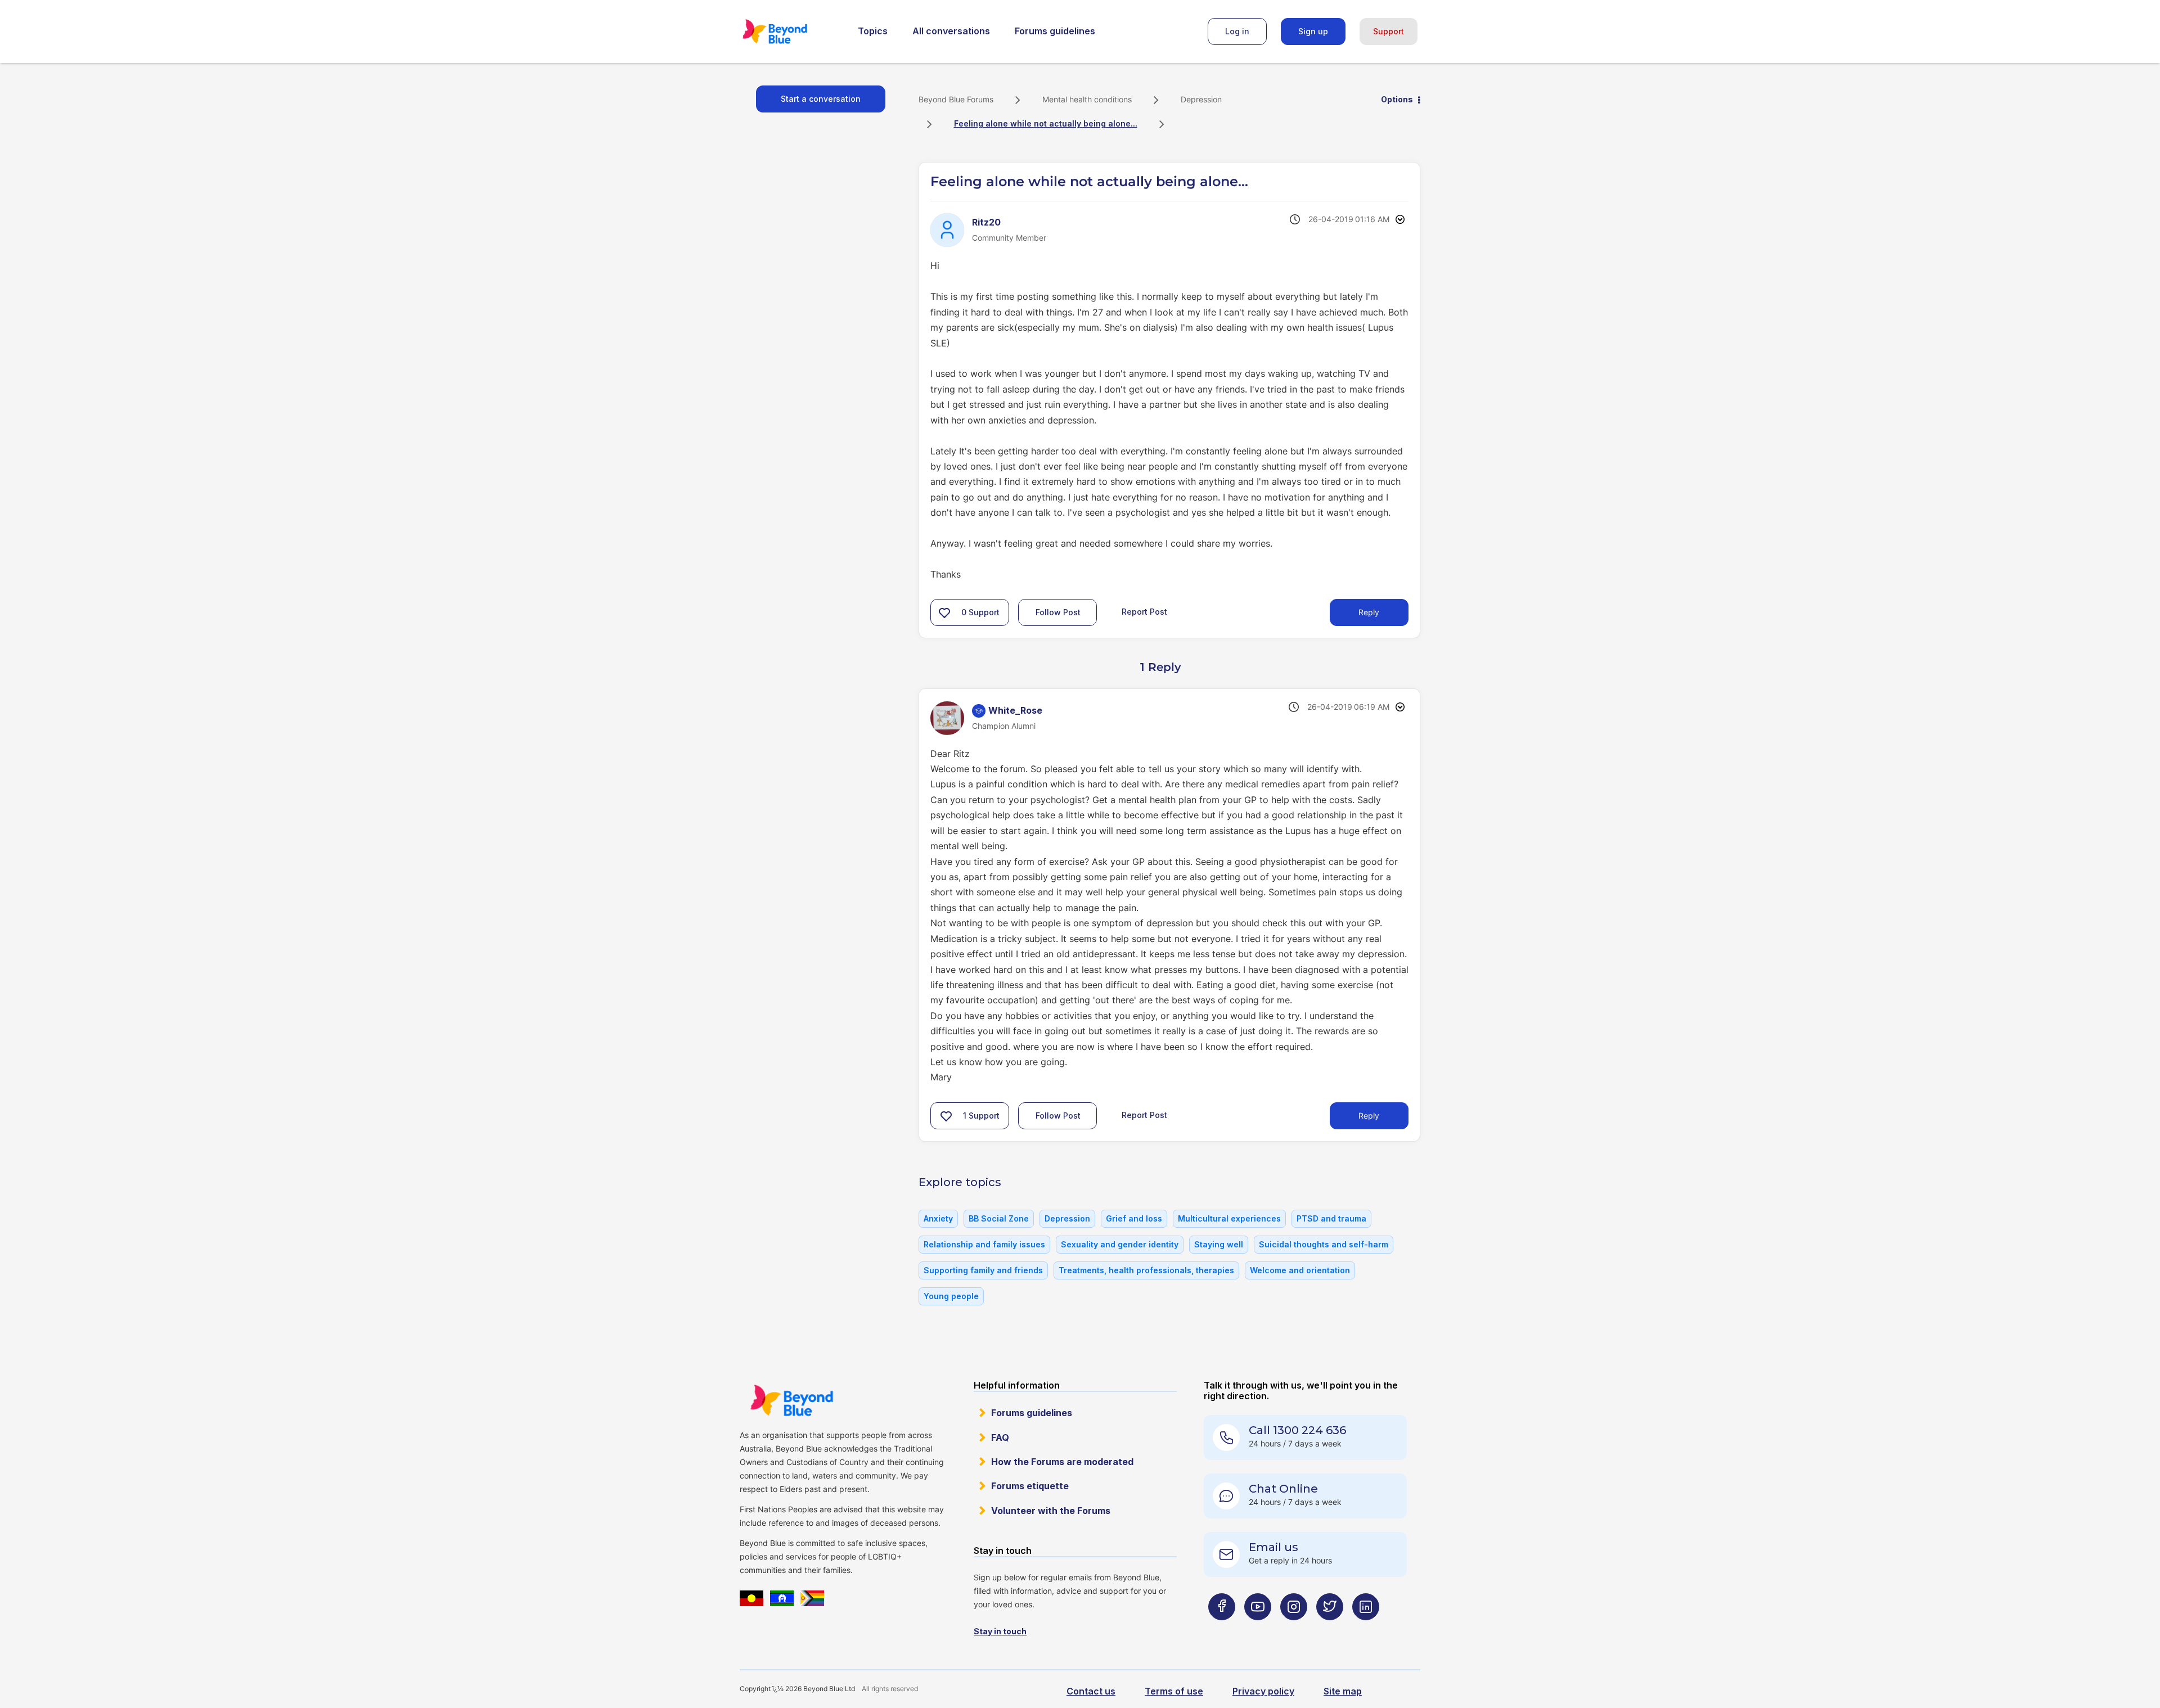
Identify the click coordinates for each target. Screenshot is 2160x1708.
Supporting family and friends (983, 1270)
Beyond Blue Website (791, 1400)
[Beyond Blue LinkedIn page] (1366, 1629)
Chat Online (1283, 1489)
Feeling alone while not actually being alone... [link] (1046, 123)
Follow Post (1058, 612)
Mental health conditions (1087, 99)
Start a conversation (821, 99)
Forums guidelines (1055, 31)
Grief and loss (1134, 1218)
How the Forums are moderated (1062, 1462)
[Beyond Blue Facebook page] (1222, 1629)
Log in (1237, 31)
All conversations (951, 31)
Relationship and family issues (984, 1244)
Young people (951, 1296)
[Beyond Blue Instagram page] (1294, 1629)
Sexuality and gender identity (1120, 1244)
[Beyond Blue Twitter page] (1330, 1629)
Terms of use (1174, 1691)
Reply (1369, 612)
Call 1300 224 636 (1297, 1430)
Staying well (1219, 1244)
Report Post (1144, 612)
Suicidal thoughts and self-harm (1324, 1244)
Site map (1343, 1691)
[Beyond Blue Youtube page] (1258, 1629)
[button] (944, 612)
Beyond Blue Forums (790, 31)
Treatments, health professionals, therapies (1146, 1270)
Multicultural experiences (1229, 1218)
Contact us (1091, 1691)
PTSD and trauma (1331, 1218)
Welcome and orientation (1300, 1270)
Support (1389, 31)
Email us (1273, 1547)
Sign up (1313, 31)
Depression (1201, 99)
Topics (873, 31)
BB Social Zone (999, 1218)
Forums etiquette (1030, 1486)
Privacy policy (1263, 1691)
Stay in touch (1000, 1631)
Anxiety (938, 1218)
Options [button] (1397, 99)
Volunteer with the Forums (1051, 1511)
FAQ (1000, 1437)
